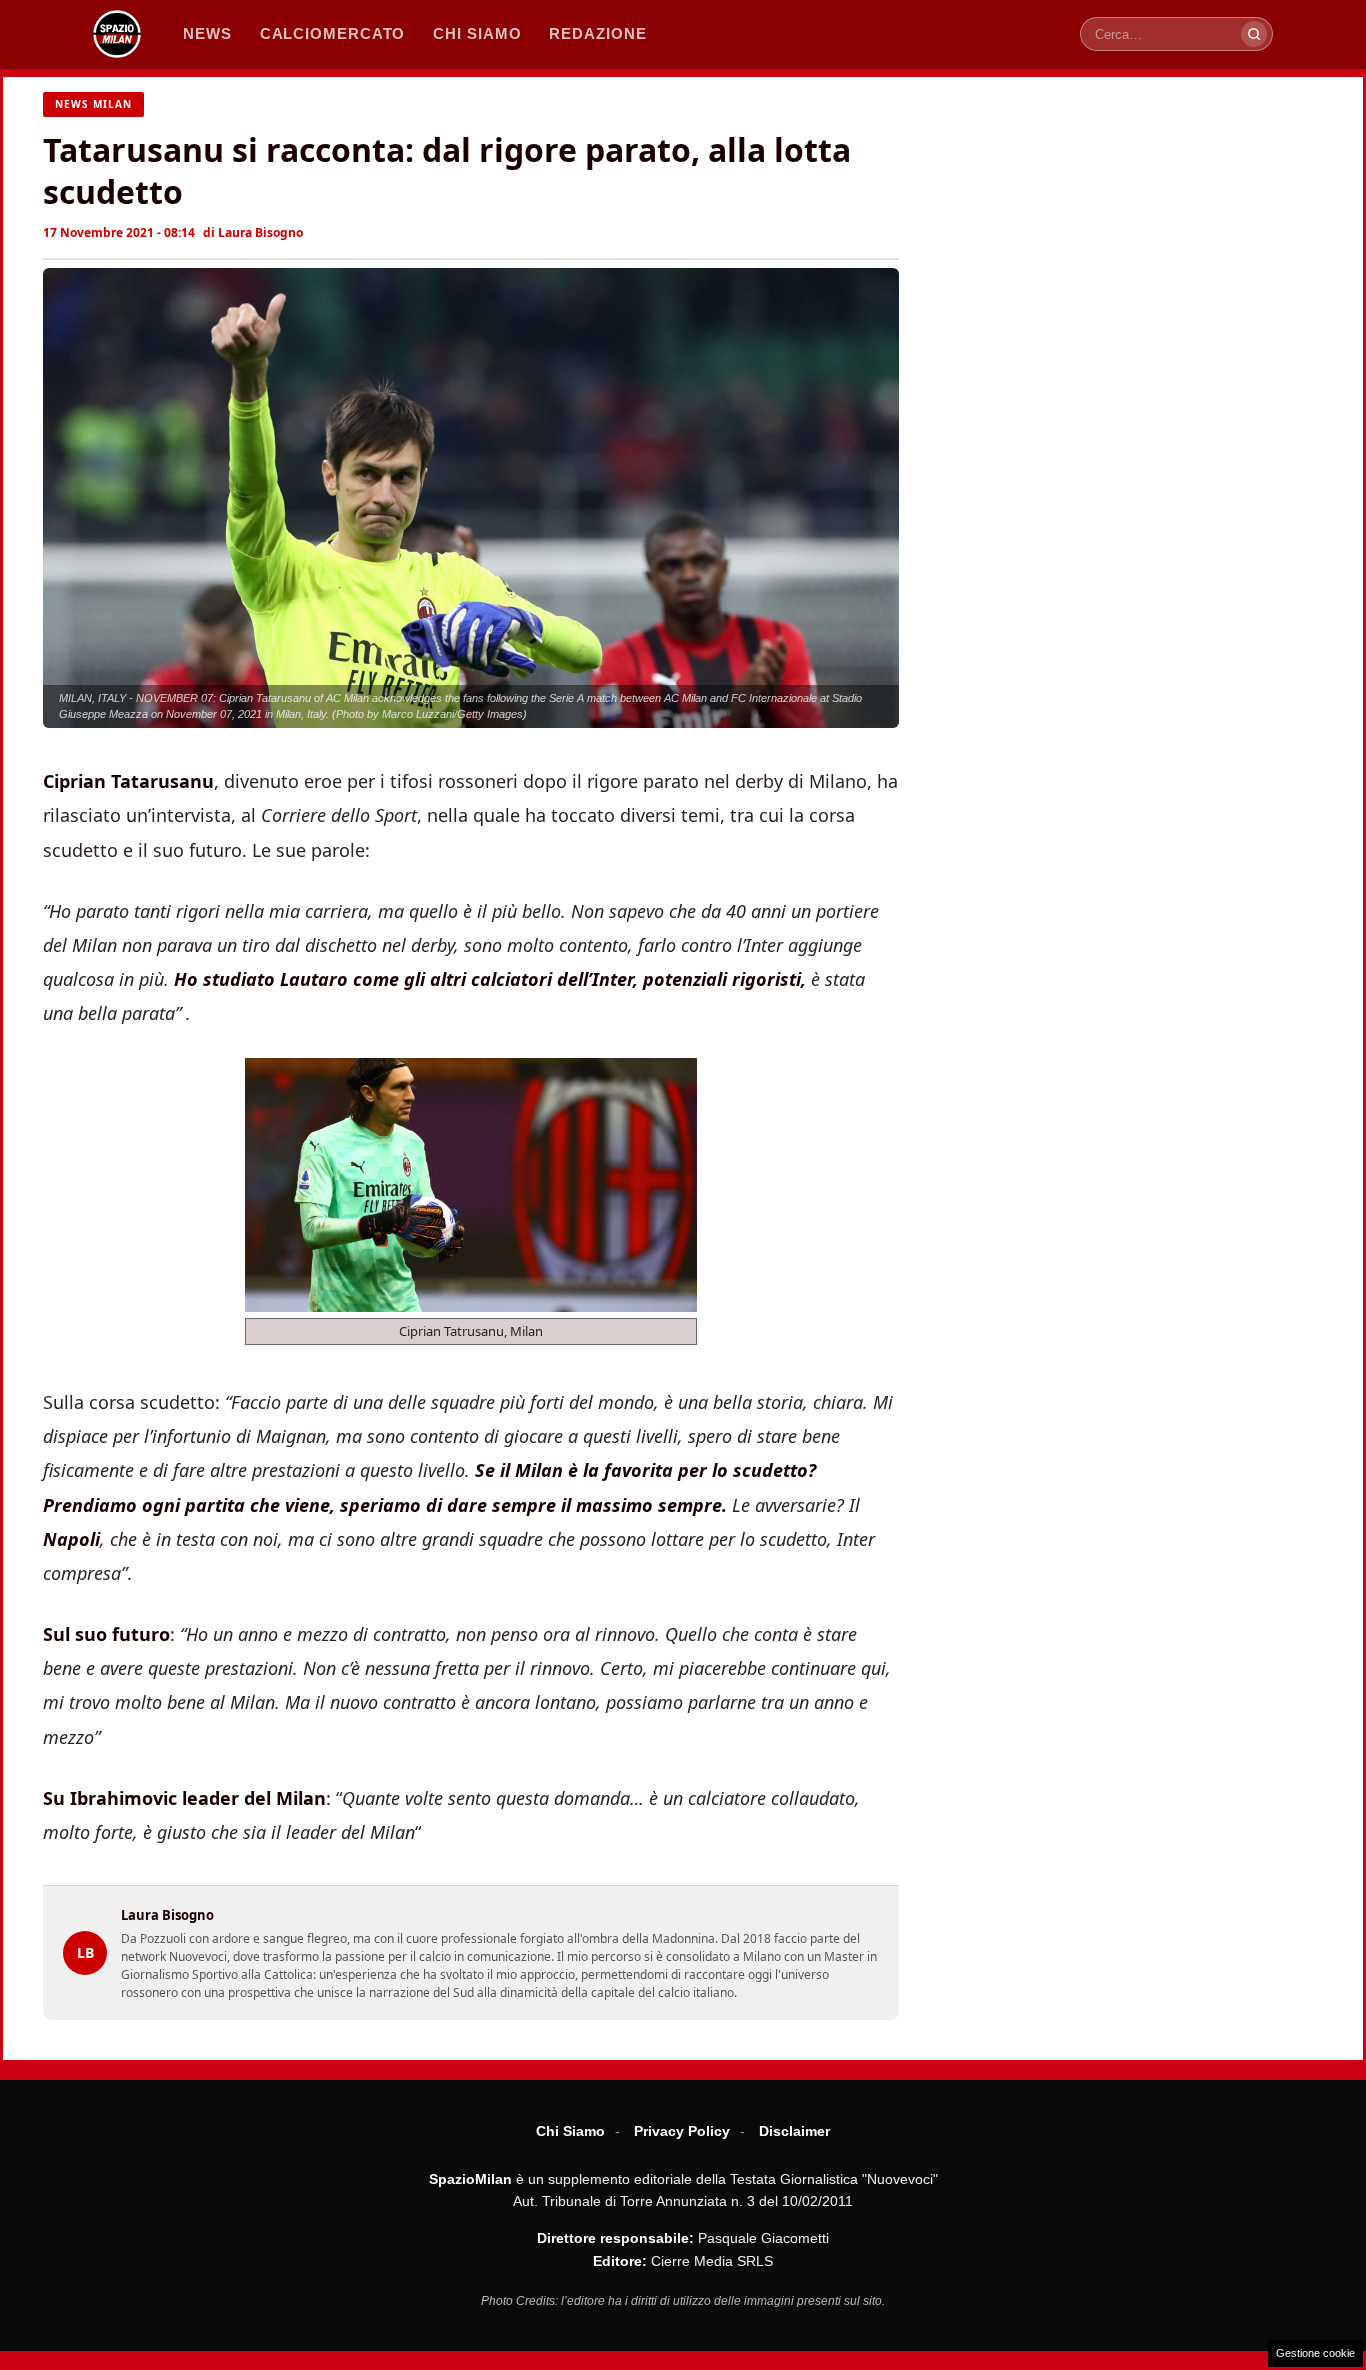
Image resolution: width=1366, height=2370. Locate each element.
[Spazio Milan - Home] (117, 34)
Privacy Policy (682, 2131)
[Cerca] (1254, 34)
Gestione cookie (1315, 2353)
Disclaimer (794, 2131)
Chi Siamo (570, 2131)
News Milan (93, 104)
